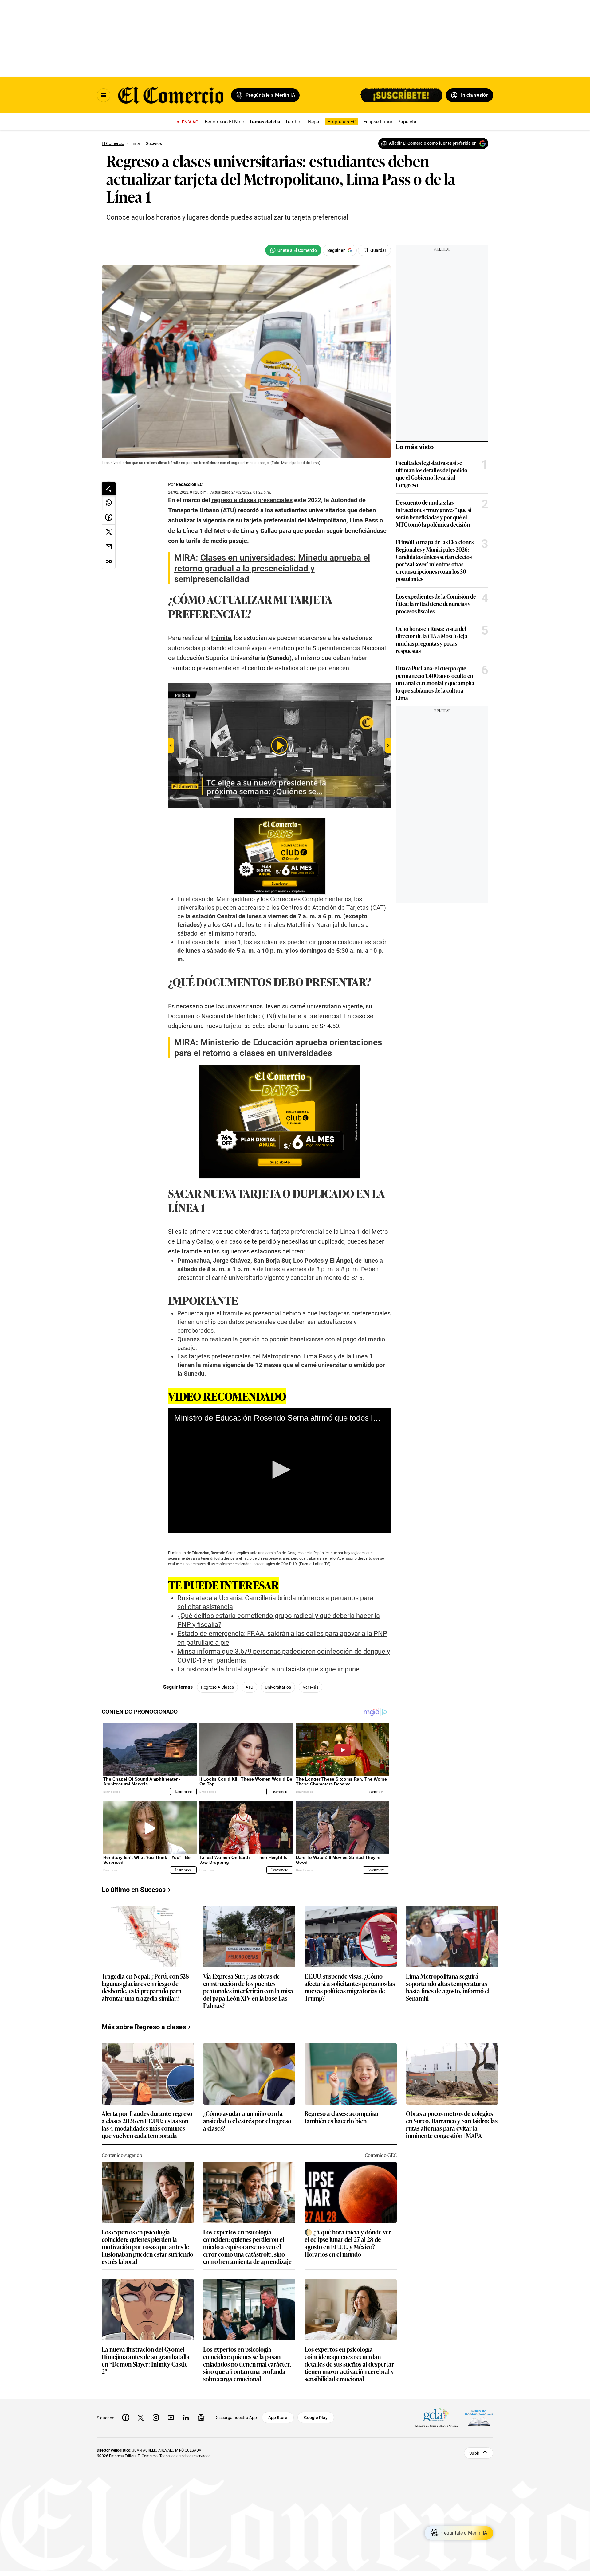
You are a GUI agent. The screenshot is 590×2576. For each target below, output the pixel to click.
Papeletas (408, 122)
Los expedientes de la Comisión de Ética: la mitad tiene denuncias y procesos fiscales (436, 604)
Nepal (314, 122)
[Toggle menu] (104, 95)
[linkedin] (186, 2418)
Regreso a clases (217, 1687)
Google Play (316, 2418)
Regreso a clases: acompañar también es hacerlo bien (342, 2117)
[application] (279, 1470)
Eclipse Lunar (378, 122)
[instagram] (156, 2418)
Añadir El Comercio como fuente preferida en (433, 143)
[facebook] (126, 2418)
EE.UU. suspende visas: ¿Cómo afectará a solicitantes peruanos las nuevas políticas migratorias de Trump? (350, 1987)
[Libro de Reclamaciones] (479, 2417)
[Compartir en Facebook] (109, 517)
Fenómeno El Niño (224, 122)
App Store (278, 2418)
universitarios (278, 1687)
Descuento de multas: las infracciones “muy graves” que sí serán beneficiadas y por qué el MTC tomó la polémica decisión (434, 513)
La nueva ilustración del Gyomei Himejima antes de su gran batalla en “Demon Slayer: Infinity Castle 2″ (146, 2360)
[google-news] (201, 2418)
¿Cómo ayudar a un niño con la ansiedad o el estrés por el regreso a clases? (247, 2121)
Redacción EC (189, 484)
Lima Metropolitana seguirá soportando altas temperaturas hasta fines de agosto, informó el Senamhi (448, 1987)
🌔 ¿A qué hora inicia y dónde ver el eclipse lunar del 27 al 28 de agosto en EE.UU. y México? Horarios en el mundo (348, 2243)
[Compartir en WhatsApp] (109, 502)
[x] (141, 2418)
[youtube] (171, 2418)
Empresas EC (342, 122)
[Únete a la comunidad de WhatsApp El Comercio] (293, 250)
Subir (474, 2453)
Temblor (294, 122)
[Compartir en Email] (109, 547)
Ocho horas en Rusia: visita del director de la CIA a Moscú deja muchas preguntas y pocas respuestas (432, 639)
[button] (279, 1470)
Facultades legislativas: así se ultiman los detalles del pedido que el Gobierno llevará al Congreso (432, 474)
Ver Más (311, 1687)
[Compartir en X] (109, 532)
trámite (221, 638)
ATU (249, 1687)
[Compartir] (109, 488)
